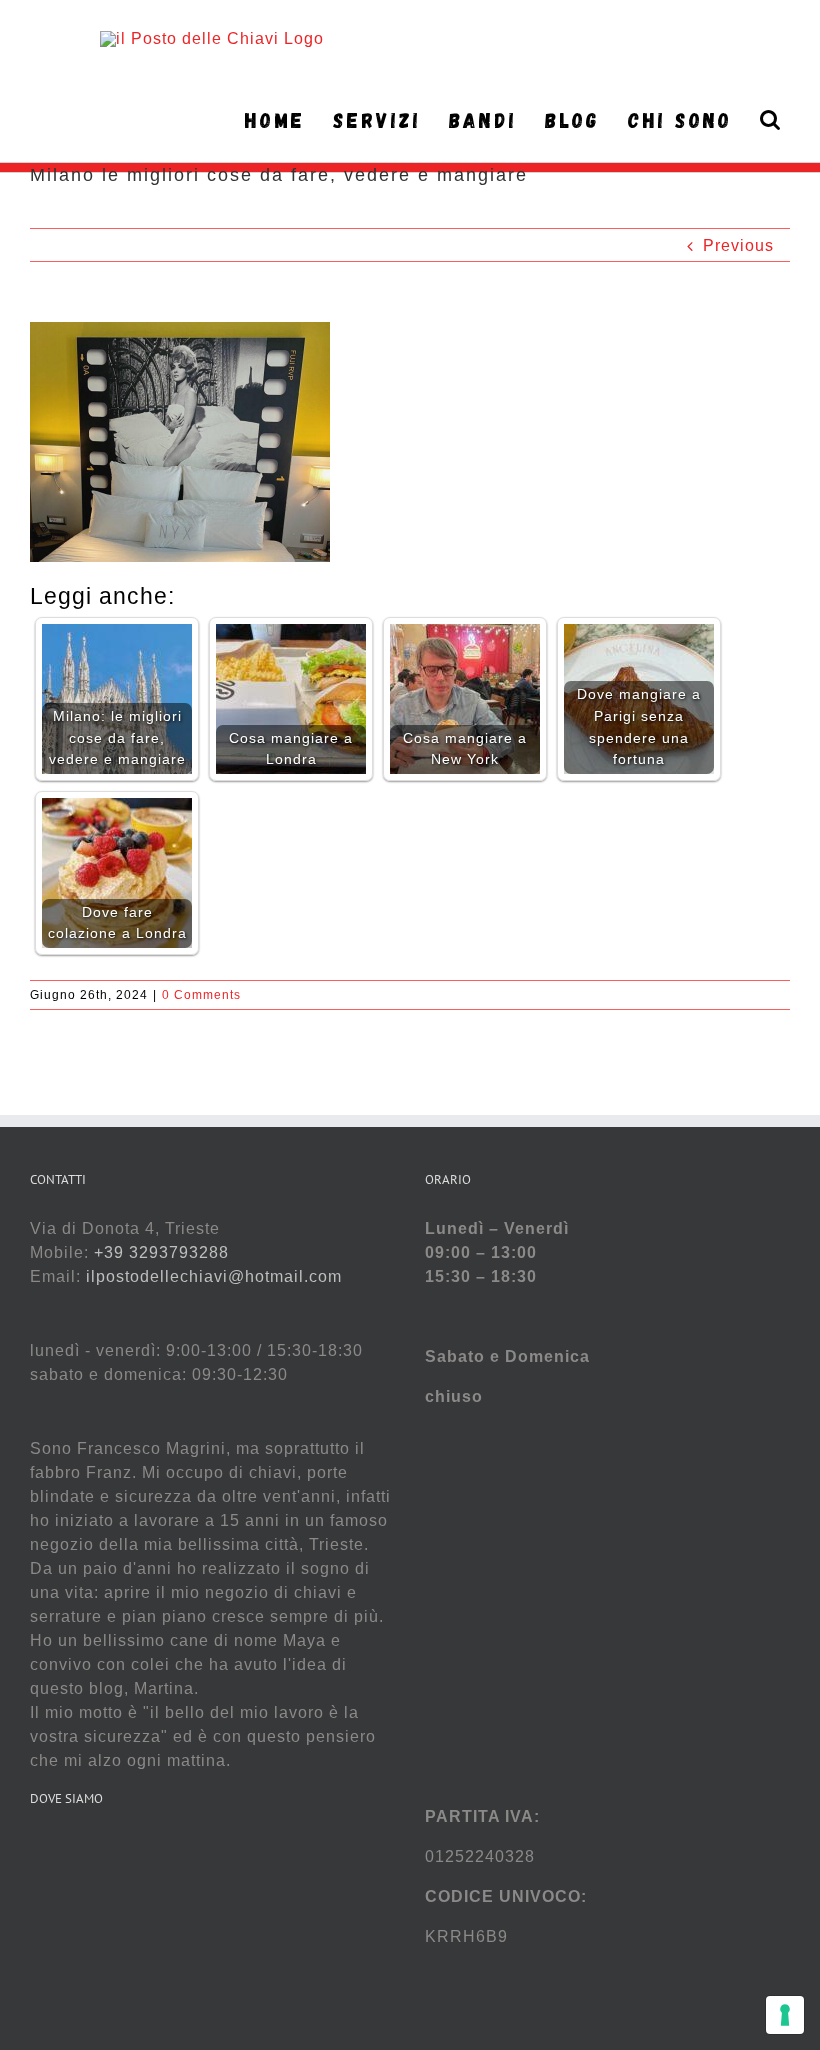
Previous (738, 245)
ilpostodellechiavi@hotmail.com (214, 1276)
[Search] (771, 120)
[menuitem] (280, 120)
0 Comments (201, 995)
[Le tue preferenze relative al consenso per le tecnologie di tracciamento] (785, 2015)
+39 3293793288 (161, 1252)
